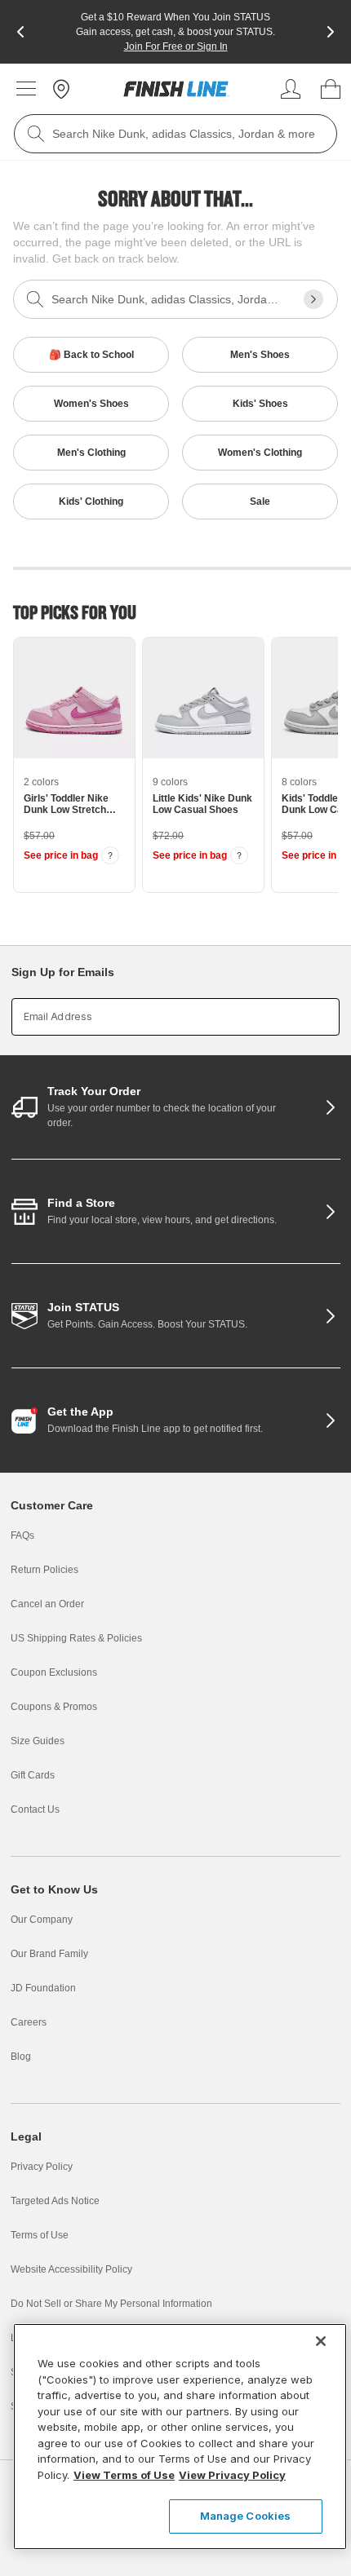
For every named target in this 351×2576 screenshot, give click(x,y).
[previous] (20, 32)
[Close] (321, 2341)
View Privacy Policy (232, 2475)
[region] (180, 2437)
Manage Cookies (246, 2516)
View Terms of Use (124, 2475)
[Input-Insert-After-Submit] (313, 299)
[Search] (36, 134)
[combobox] (175, 134)
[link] (176, 89)
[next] (331, 32)
